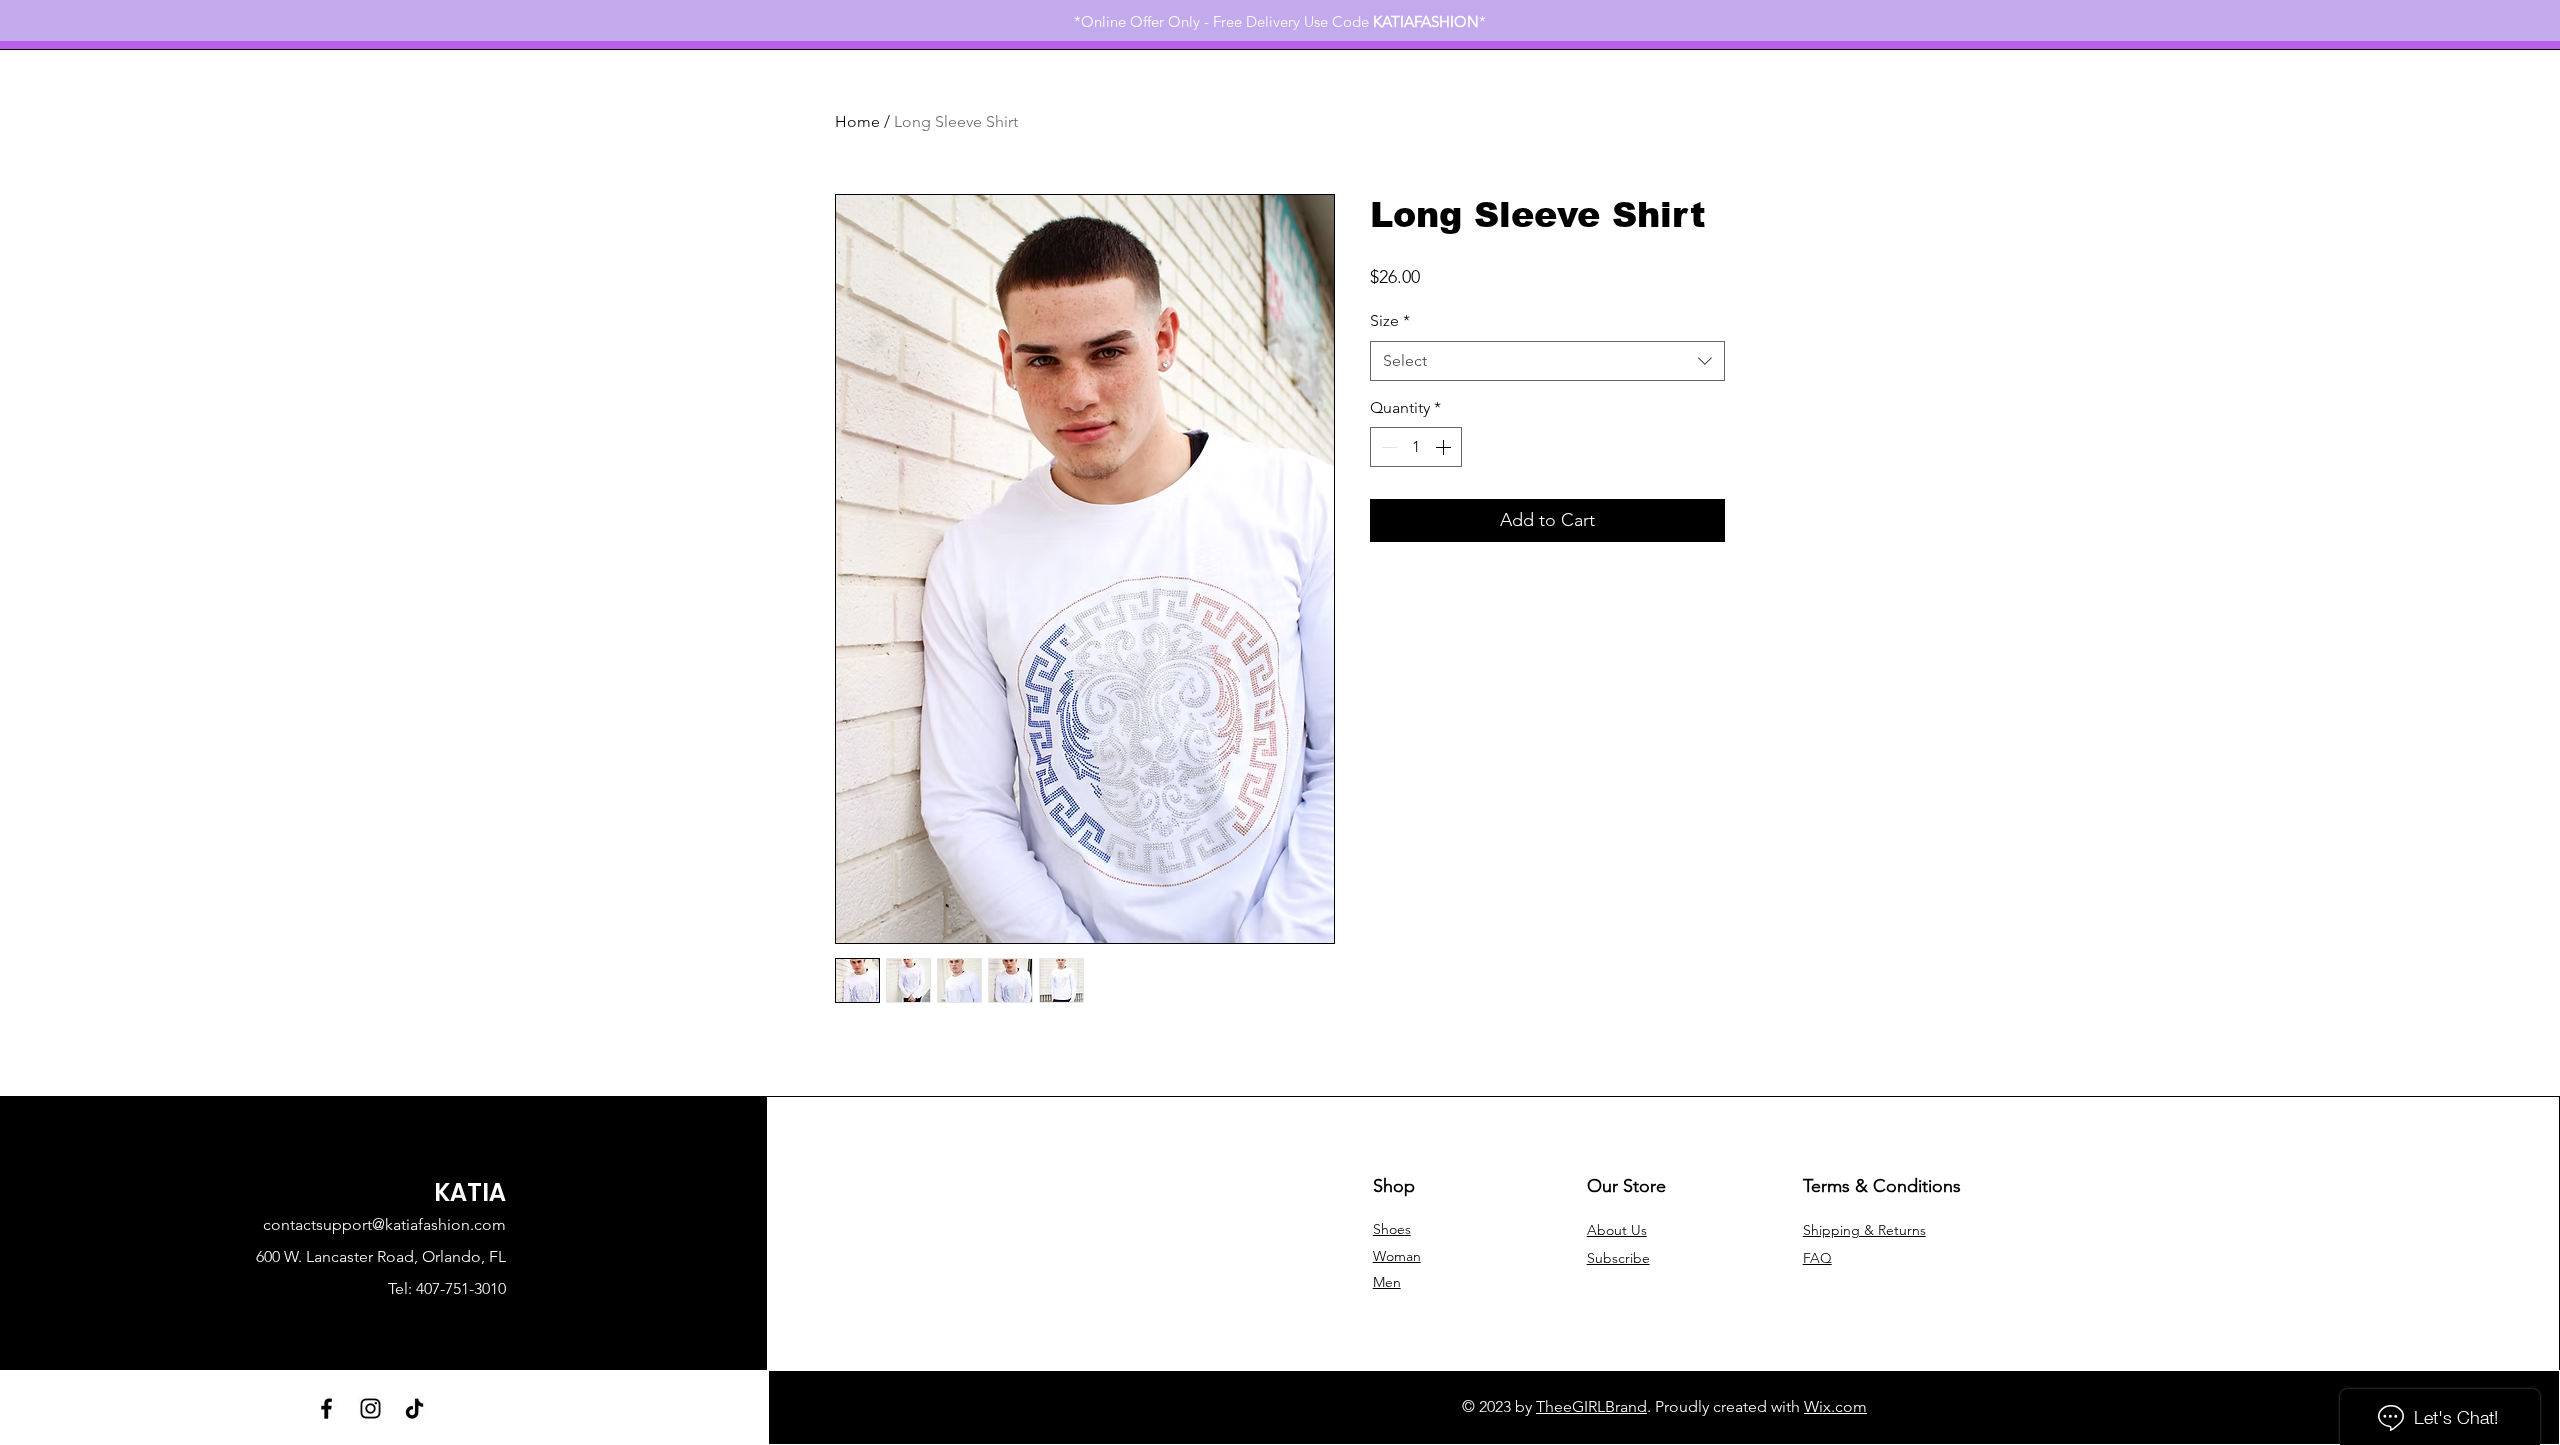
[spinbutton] (1416, 447)
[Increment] (1445, 447)
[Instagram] (370, 1408)
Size (1390, 320)
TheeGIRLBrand (1591, 1406)
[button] (1618, 1258)
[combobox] (1547, 361)
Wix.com (1835, 1406)
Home (857, 121)
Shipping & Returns (1864, 1230)
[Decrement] (1387, 447)
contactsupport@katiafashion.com (384, 1224)
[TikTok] (414, 1408)
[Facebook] (326, 1408)
